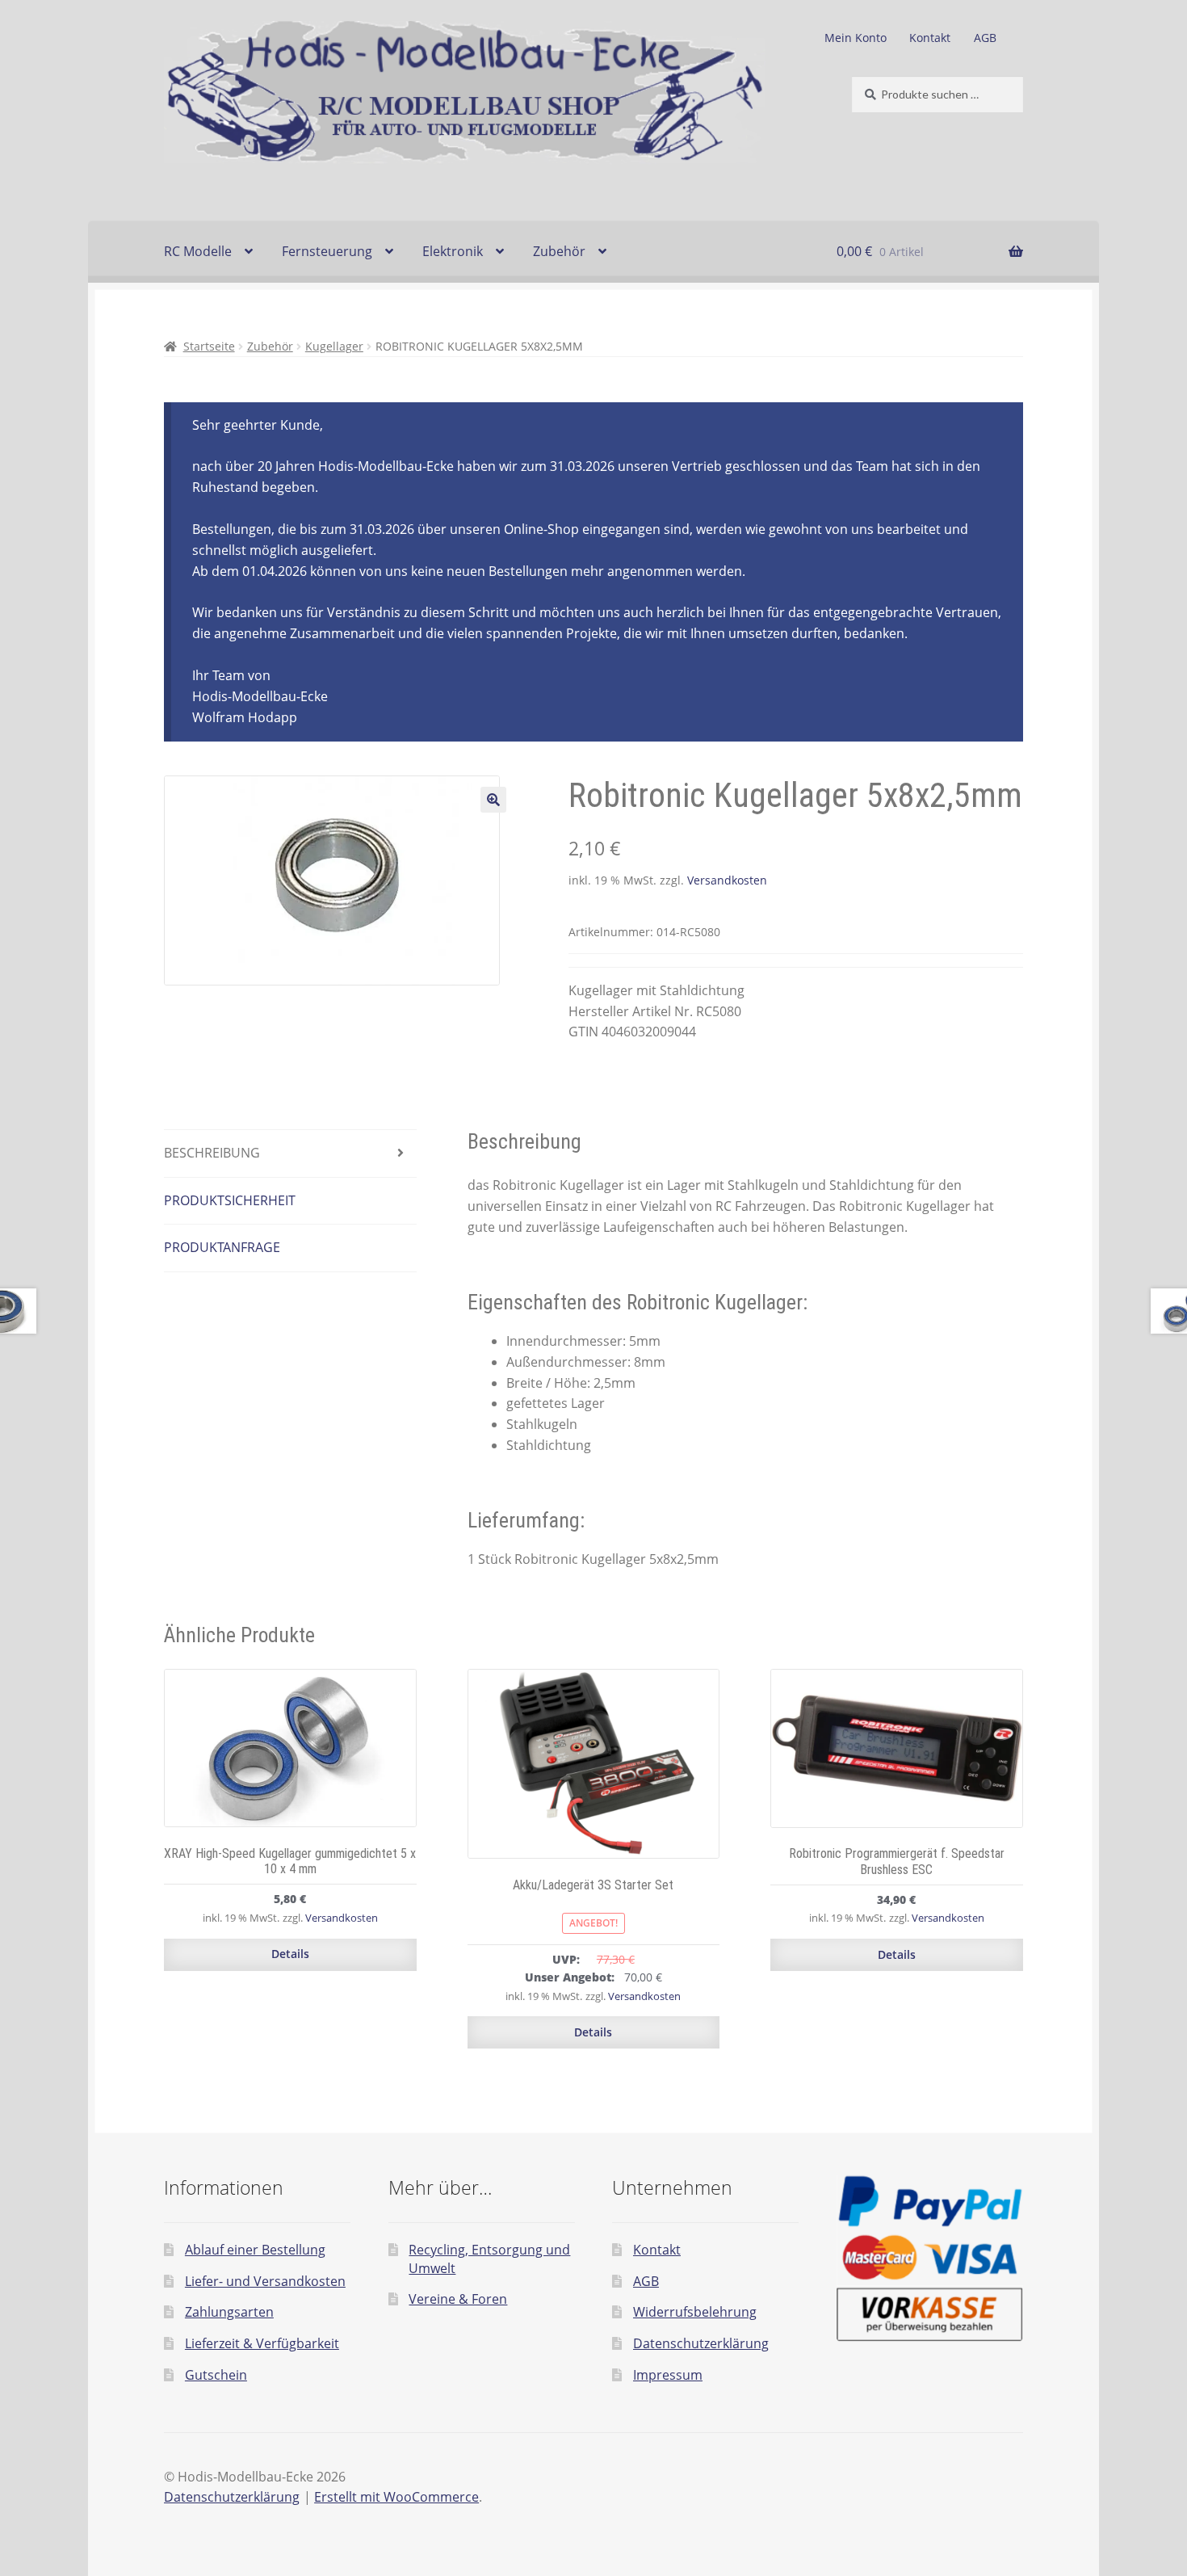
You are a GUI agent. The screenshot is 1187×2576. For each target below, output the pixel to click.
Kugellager (334, 346)
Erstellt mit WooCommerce (396, 2497)
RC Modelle (198, 251)
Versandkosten (727, 880)
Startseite (209, 346)
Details (290, 1954)
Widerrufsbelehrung (695, 2312)
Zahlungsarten (229, 2312)
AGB (985, 38)
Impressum (668, 2375)
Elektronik (453, 251)
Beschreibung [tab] (212, 1153)
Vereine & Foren (458, 2299)
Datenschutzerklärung (701, 2343)
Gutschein (216, 2375)
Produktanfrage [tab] (222, 1247)
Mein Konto (856, 38)
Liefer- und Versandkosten (265, 2281)
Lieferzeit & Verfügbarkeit (262, 2343)
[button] (493, 800)
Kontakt (930, 38)
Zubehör (559, 251)
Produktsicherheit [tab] (230, 1200)
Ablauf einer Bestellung (255, 2250)
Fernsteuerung (327, 251)
